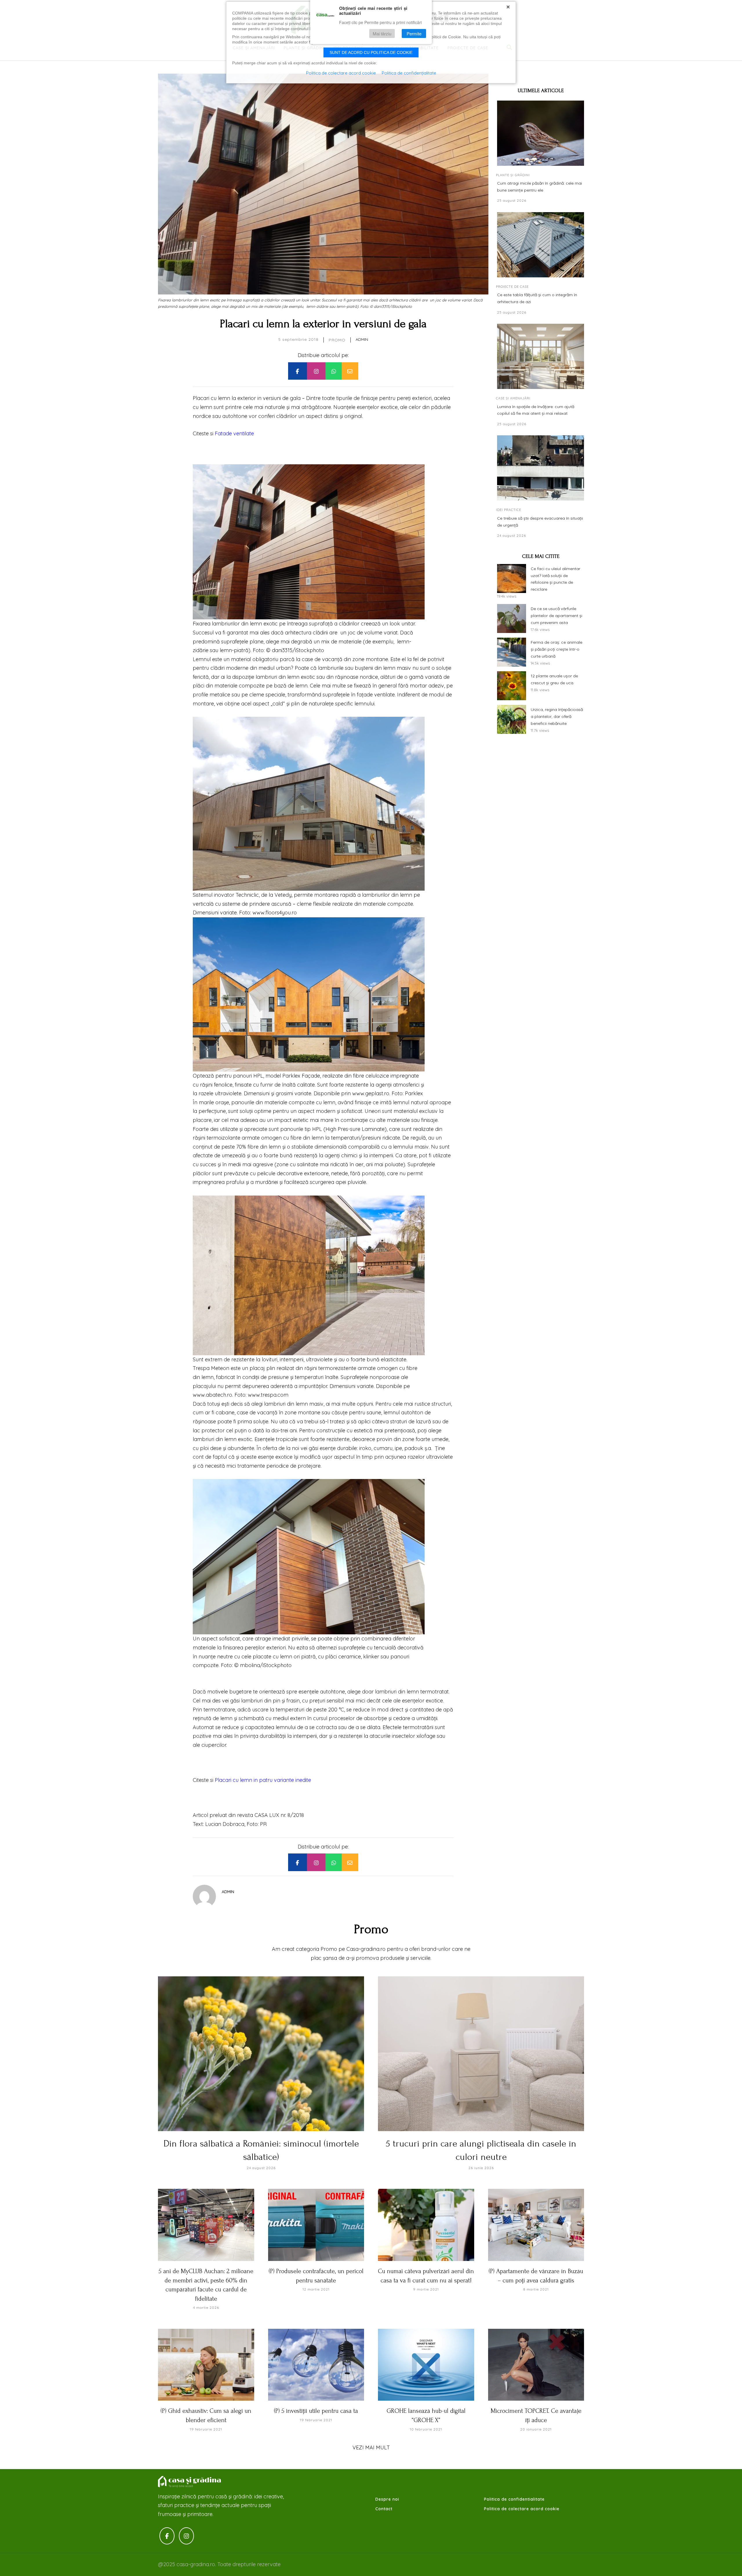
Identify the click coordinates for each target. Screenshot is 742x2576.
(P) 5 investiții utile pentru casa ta (316, 2411)
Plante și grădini (513, 175)
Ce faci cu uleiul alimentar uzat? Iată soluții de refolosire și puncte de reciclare (555, 579)
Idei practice (509, 510)
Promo (337, 340)
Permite (414, 34)
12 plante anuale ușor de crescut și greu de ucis (554, 679)
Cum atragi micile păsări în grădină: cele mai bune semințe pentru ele (540, 187)
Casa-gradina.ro (190, 2482)
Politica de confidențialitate (409, 73)
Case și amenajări (513, 398)
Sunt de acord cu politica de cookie (371, 52)
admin (362, 339)
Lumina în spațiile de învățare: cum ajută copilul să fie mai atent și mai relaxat (536, 410)
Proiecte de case (512, 287)
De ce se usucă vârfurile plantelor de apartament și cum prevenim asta (556, 616)
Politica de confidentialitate (514, 2499)
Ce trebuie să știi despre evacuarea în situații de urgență (540, 522)
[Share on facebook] (297, 371)
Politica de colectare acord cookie (522, 2509)
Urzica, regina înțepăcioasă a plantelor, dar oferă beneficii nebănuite (557, 716)
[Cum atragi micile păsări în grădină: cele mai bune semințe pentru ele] (541, 133)
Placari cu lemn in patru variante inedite (263, 1780)
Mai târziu (382, 34)
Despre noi (387, 2499)
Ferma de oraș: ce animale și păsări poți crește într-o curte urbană (556, 649)
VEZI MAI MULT (371, 2447)
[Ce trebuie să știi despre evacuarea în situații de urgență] (541, 468)
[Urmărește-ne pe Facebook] (167, 2536)
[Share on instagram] (316, 371)
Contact (384, 2509)
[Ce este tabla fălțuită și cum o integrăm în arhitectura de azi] (541, 245)
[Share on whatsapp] (334, 371)
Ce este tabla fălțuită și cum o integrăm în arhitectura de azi (537, 298)
